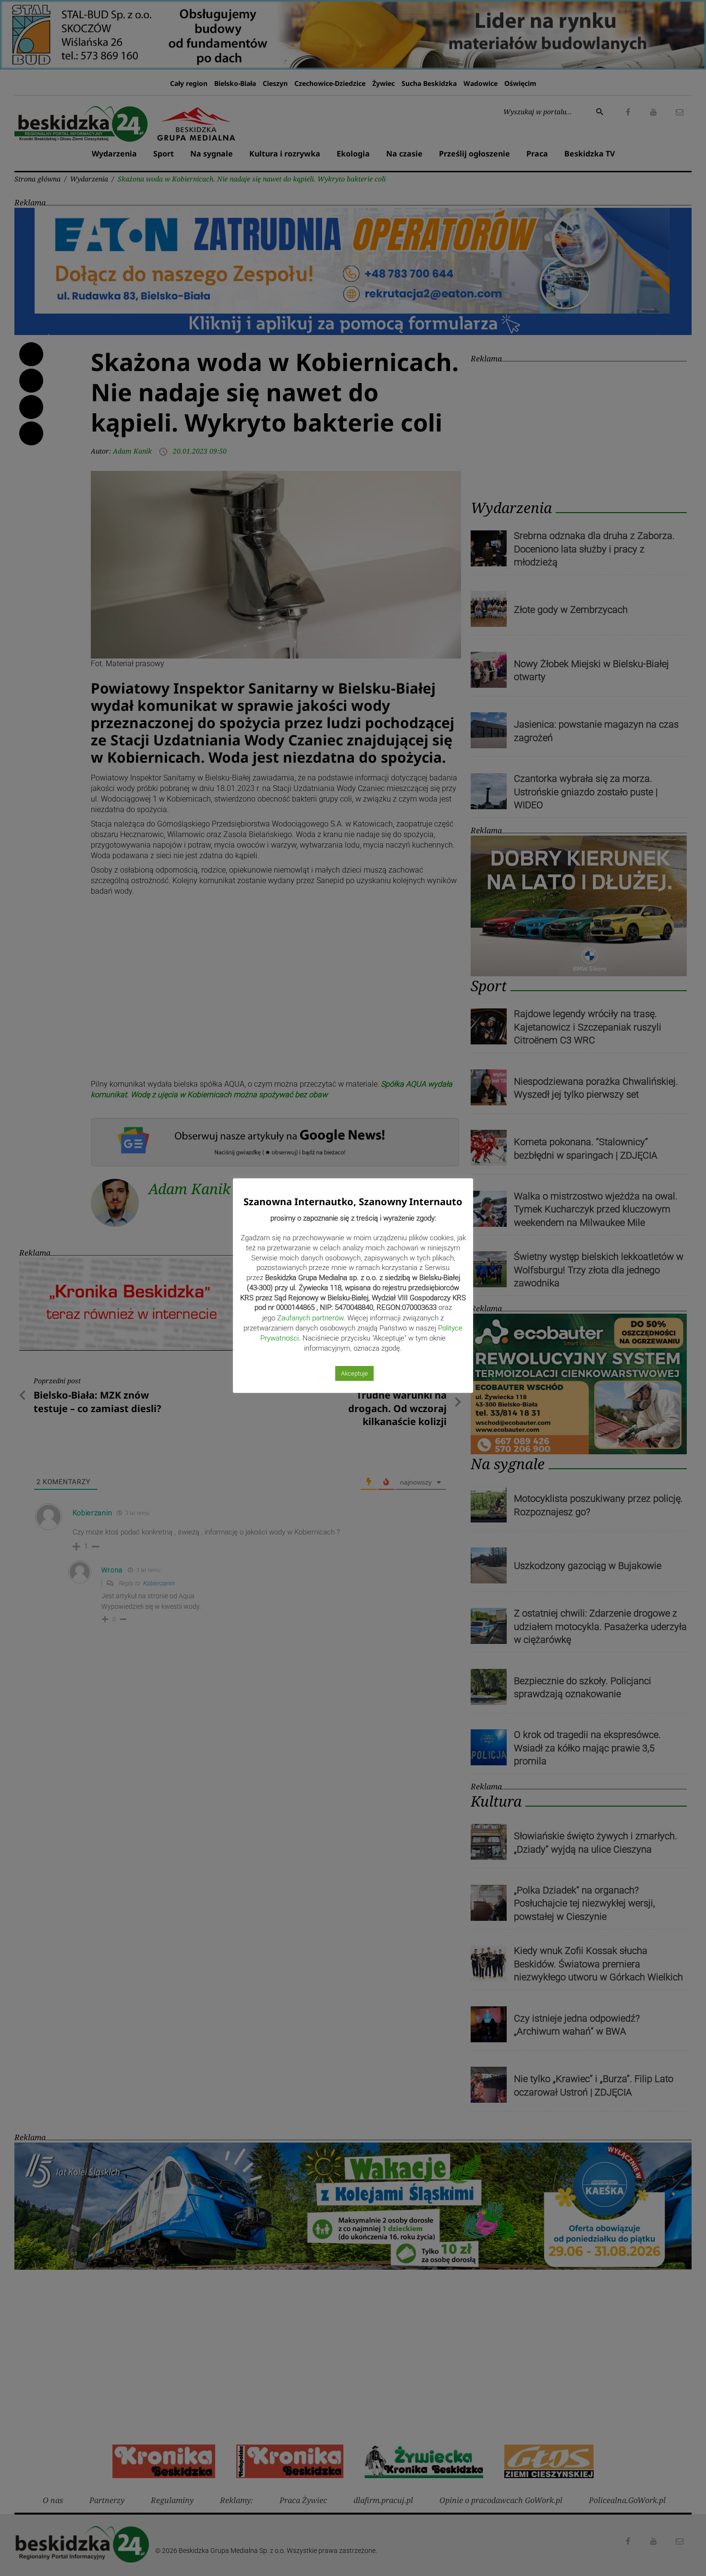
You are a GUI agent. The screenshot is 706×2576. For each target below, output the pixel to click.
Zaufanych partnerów (310, 1318)
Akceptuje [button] (354, 1373)
